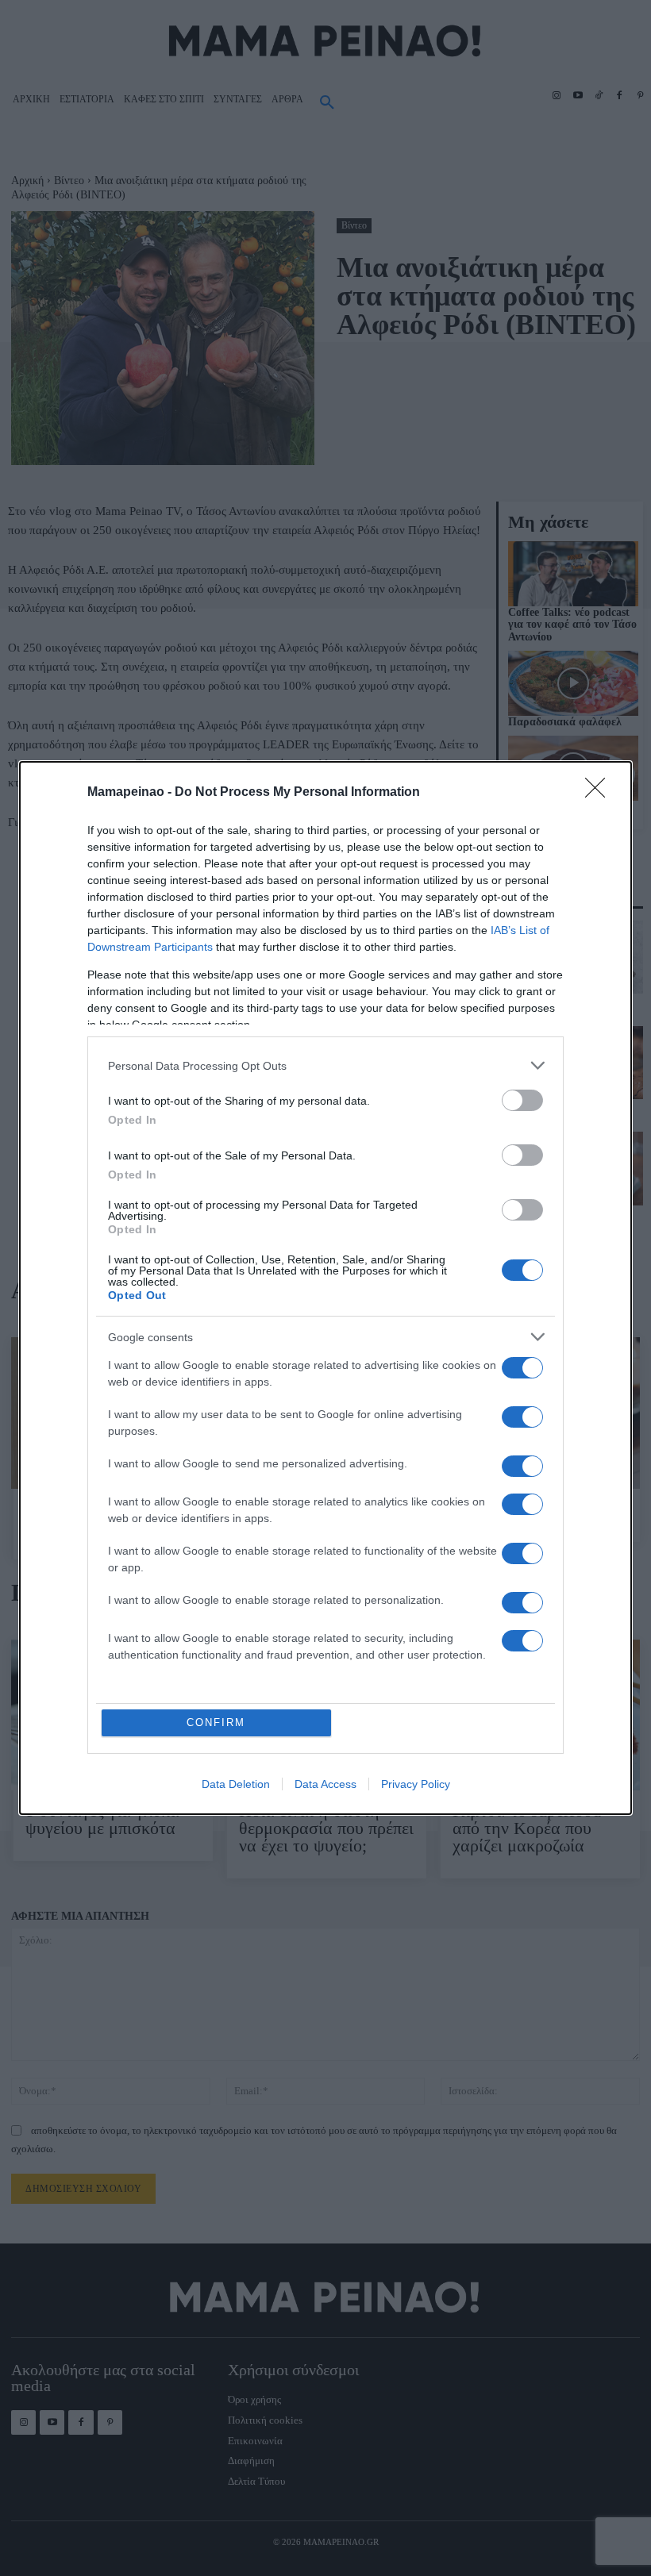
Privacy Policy (416, 1784)
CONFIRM (216, 1722)
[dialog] (325, 1288)
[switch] (522, 1100)
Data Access (325, 1784)
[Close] (600, 793)
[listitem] (325, 1065)
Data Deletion (236, 1784)
